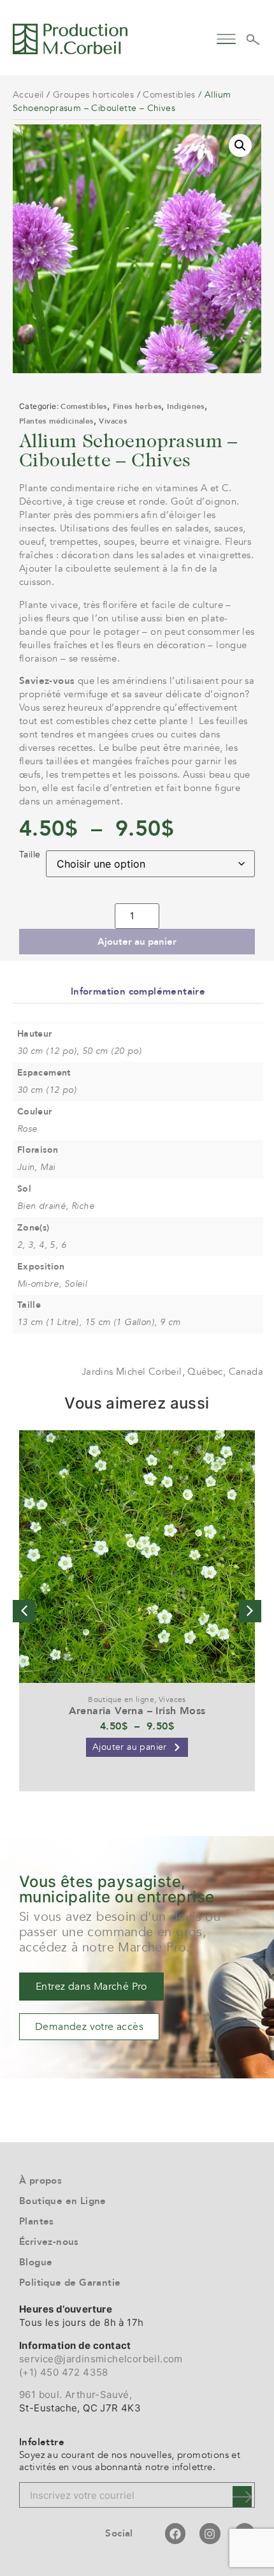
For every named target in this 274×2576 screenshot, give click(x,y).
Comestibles (169, 95)
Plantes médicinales (56, 421)
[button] (226, 37)
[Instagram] (210, 2533)
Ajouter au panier (137, 942)
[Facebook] (175, 2533)
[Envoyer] (242, 2497)
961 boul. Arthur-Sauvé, (76, 2395)
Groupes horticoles (93, 95)
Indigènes (186, 406)
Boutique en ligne (121, 1699)
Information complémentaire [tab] (138, 991)
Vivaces (113, 421)
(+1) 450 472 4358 (64, 2372)
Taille (30, 855)
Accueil (28, 95)
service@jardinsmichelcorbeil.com (101, 2359)
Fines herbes (137, 406)
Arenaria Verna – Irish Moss (137, 1711)
